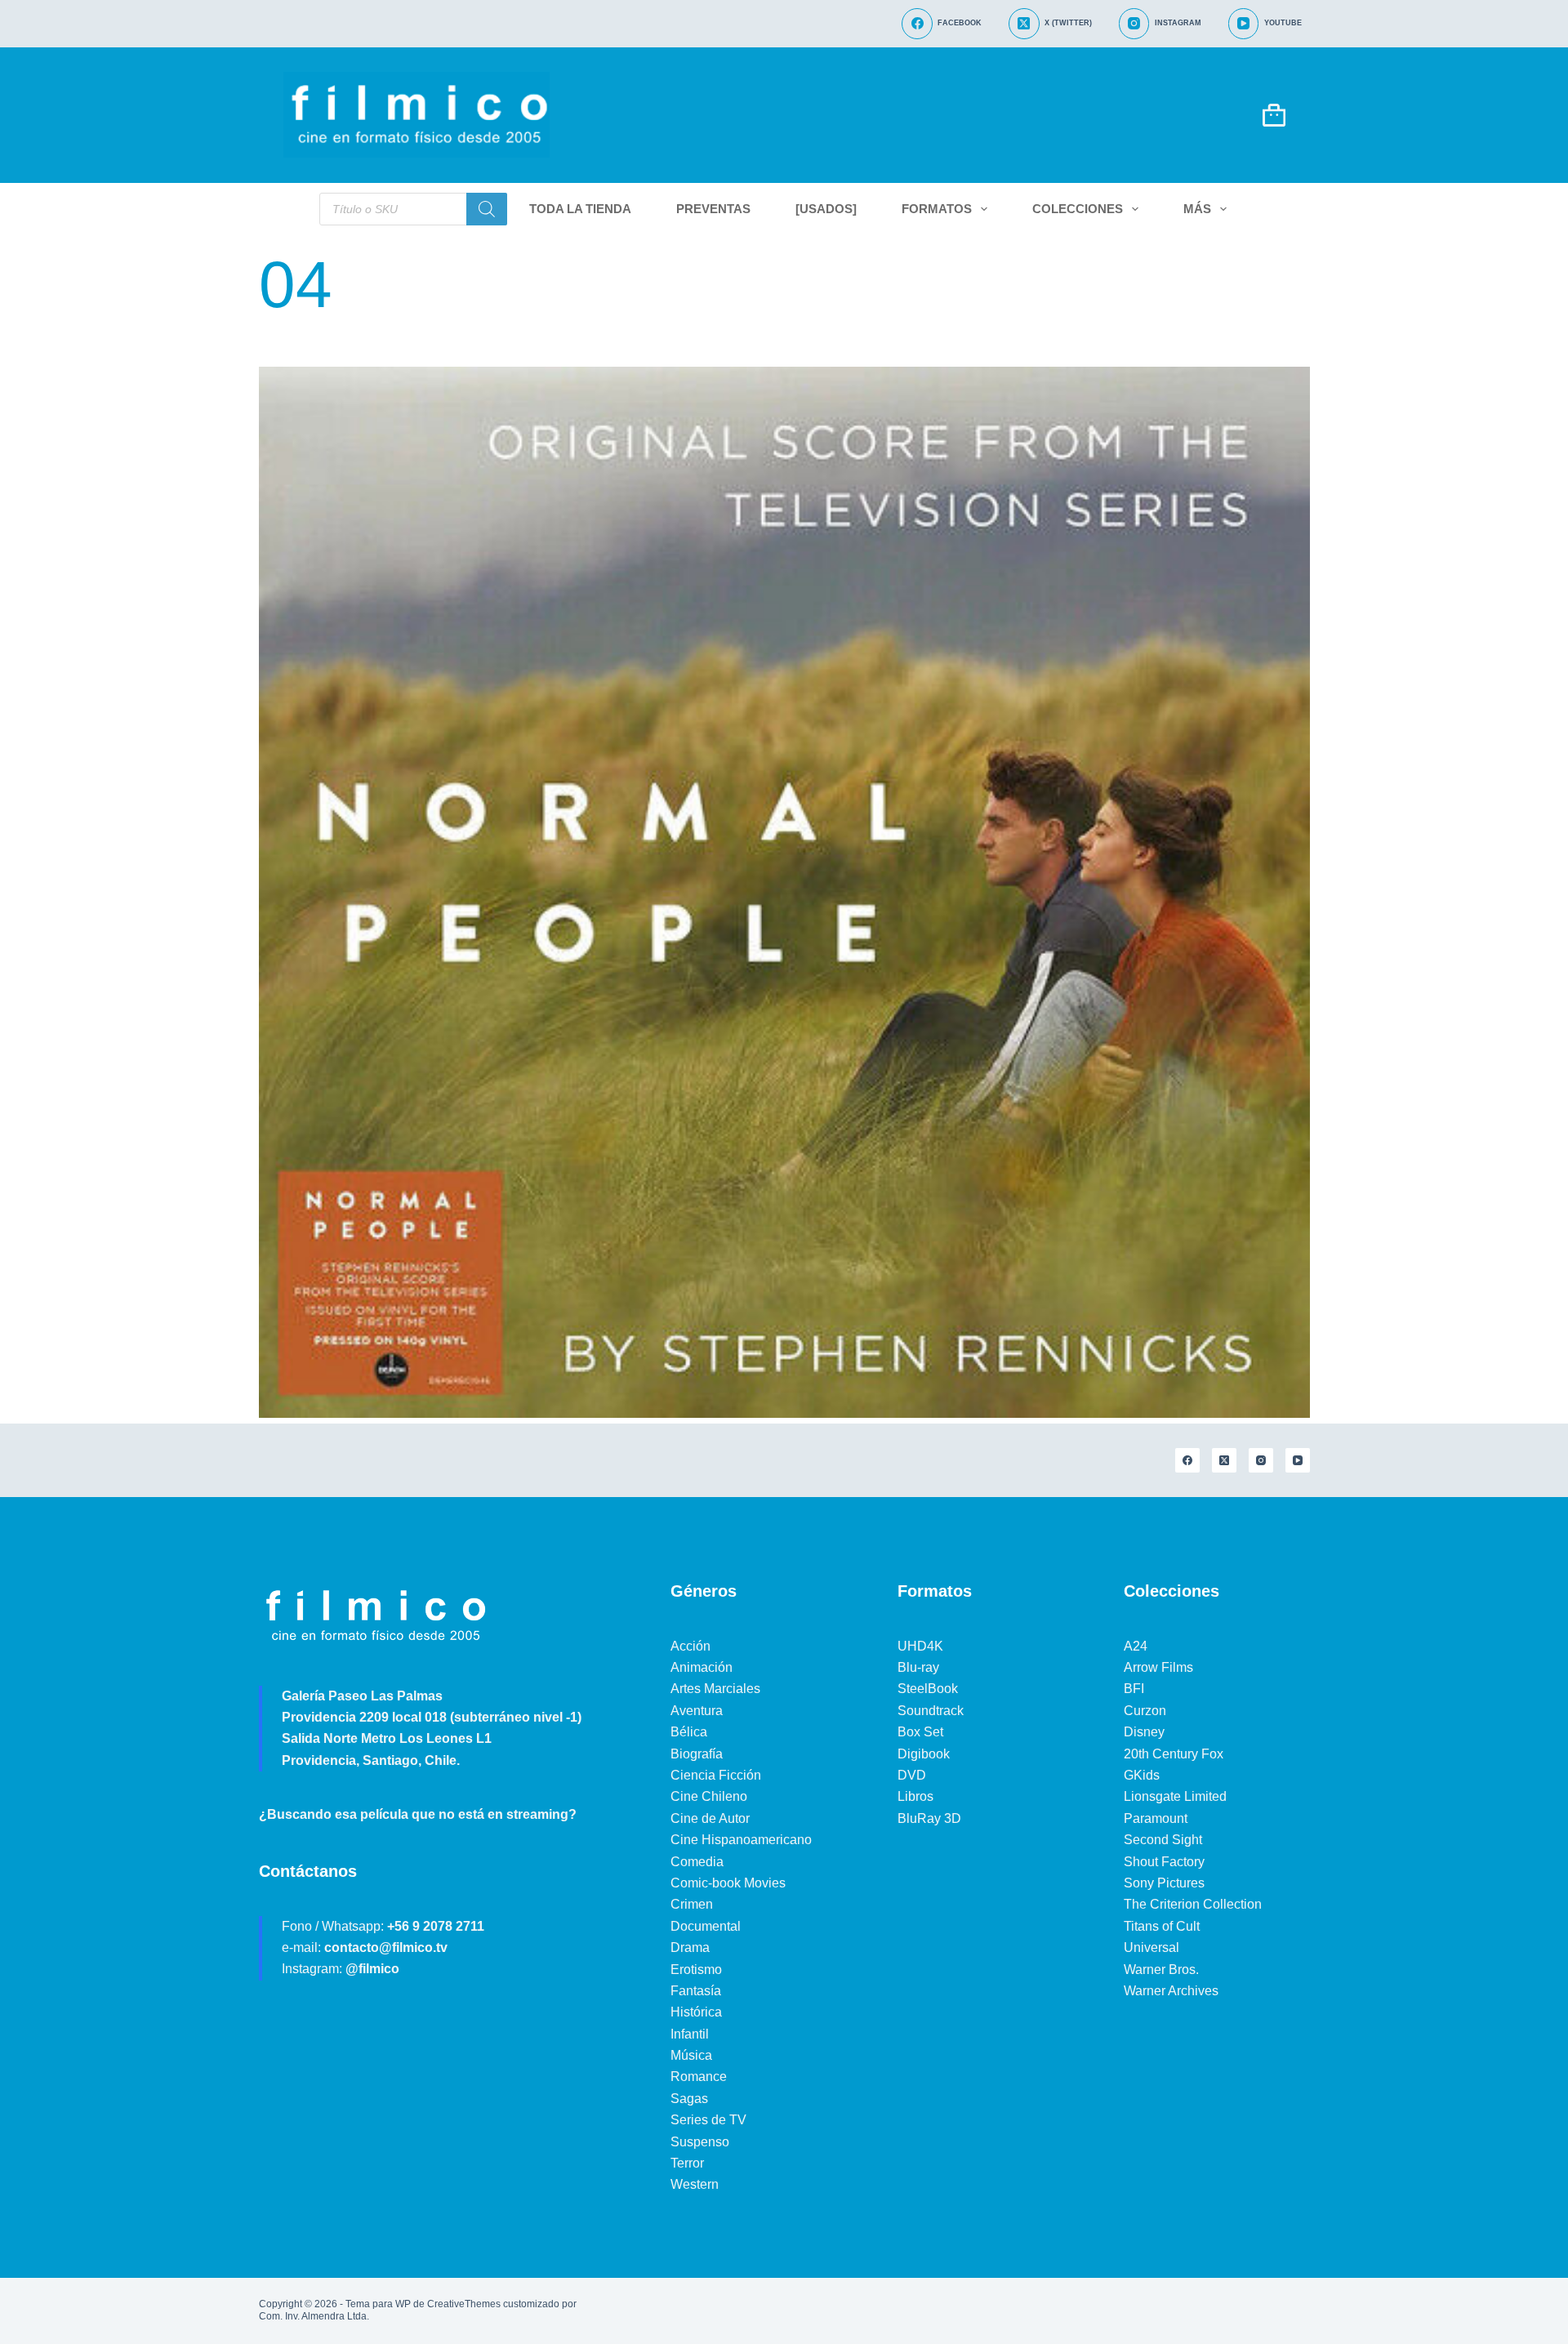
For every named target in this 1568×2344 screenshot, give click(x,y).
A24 (1136, 1646)
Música (691, 2055)
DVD (912, 1775)
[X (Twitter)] (1224, 1460)
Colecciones (1078, 209)
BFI (1134, 1689)
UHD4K (920, 1646)
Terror (687, 2163)
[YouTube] (1298, 1460)
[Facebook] (1187, 1460)
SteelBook (928, 1689)
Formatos (937, 209)
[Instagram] (1261, 1460)
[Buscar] (487, 209)
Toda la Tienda (580, 209)
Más (1197, 209)
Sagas (689, 2099)
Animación (702, 1667)
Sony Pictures (1164, 1883)
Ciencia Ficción (716, 1775)
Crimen (692, 1904)
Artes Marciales (715, 1689)
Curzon (1145, 1711)
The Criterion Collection (1193, 1904)
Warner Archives (1171, 1991)
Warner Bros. (1161, 1970)
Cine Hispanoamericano (741, 1840)
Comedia (697, 1862)
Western (695, 2184)
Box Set (920, 1732)
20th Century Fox (1174, 1754)
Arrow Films (1158, 1667)
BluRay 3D (929, 1818)
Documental (706, 1926)
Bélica (689, 1732)
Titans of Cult (1162, 1926)
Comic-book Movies (728, 1883)
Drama (690, 1947)
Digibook (924, 1754)
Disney (1144, 1732)
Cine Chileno (709, 1796)
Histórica (696, 2012)
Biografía (697, 1754)
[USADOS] (826, 209)
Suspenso (700, 2142)
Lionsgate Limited (1175, 1796)
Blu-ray (918, 1667)
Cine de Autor (710, 1818)
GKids (1142, 1775)
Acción (690, 1646)
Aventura (697, 1711)
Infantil (690, 2034)
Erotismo (696, 1970)
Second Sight (1163, 1840)
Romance (699, 2077)
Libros (915, 1796)
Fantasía (696, 1991)
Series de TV (708, 2120)
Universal (1151, 1947)
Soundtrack (931, 1711)
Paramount (1156, 1818)
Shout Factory (1164, 1862)
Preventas (713, 209)
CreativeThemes (464, 2304)
